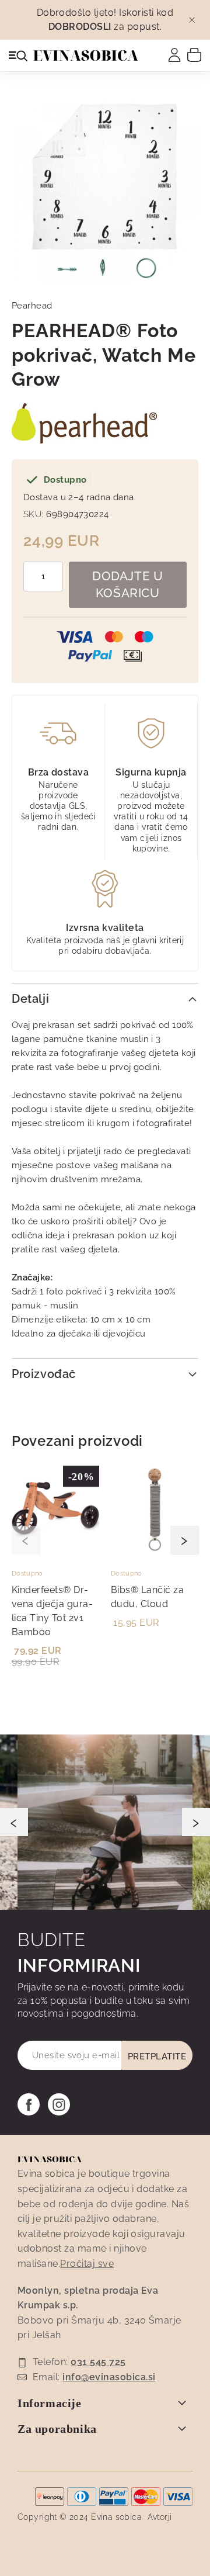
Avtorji (160, 2517)
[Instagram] (59, 2104)
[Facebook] (29, 2104)
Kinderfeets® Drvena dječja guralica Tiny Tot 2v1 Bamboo (52, 1611)
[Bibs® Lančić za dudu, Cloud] (155, 1550)
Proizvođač (44, 1374)
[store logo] (86, 56)
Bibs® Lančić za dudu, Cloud (147, 1597)
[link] (174, 55)
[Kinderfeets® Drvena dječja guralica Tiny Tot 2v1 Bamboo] (55, 1550)
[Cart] (194, 54)
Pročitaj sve (87, 2264)
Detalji (30, 999)
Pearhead (32, 306)
